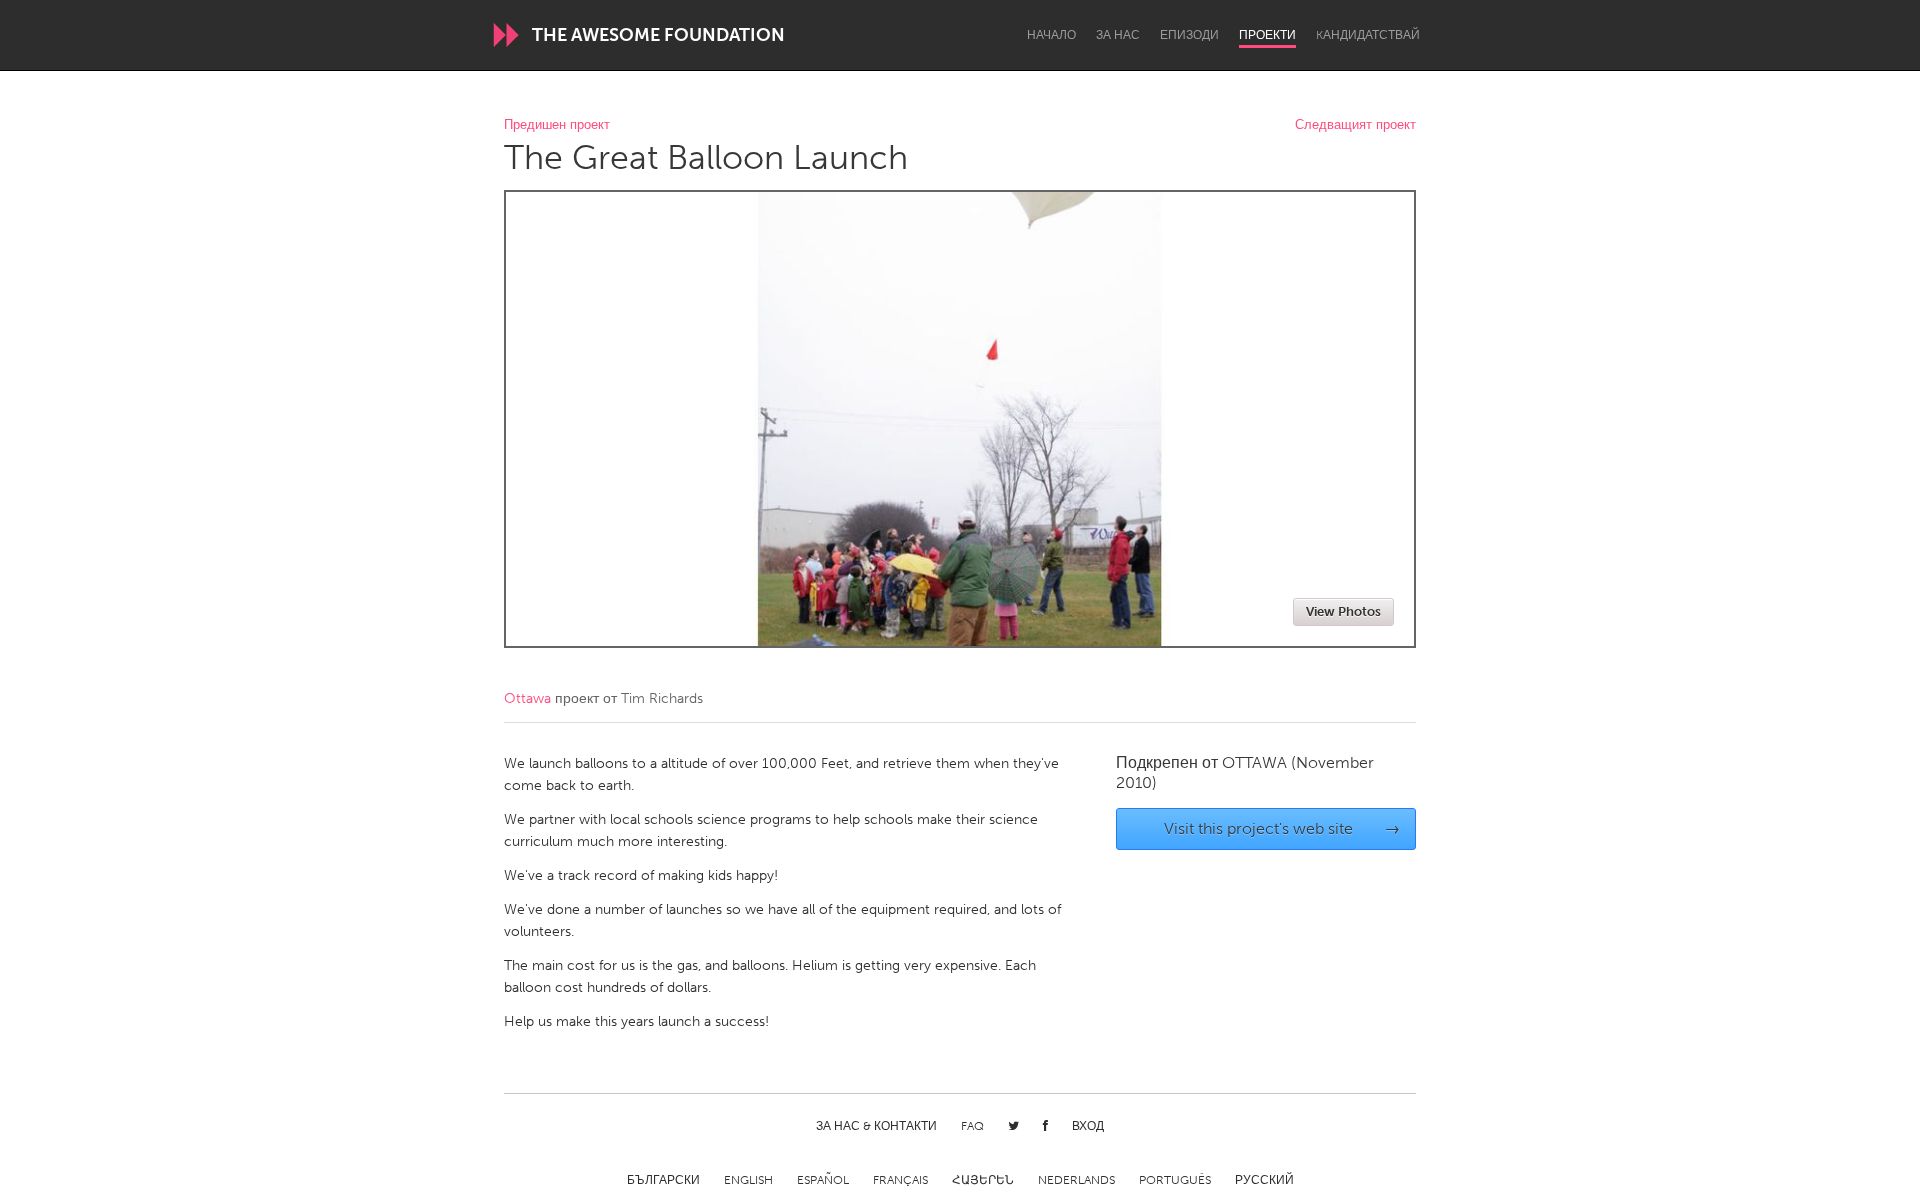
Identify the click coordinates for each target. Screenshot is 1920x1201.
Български (663, 1180)
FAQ (972, 1126)
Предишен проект (557, 125)
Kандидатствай (1368, 35)
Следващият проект (1355, 125)
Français (900, 1180)
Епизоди (1189, 35)
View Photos (1343, 611)
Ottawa (527, 698)
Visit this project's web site (1282, 828)
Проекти (1267, 35)
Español (823, 1180)
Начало (1051, 35)
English (748, 1180)
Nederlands (1076, 1180)
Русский (1264, 1180)
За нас (1118, 35)
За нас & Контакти (876, 1126)
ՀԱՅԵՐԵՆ (983, 1180)
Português (1175, 1180)
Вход (1088, 1126)
